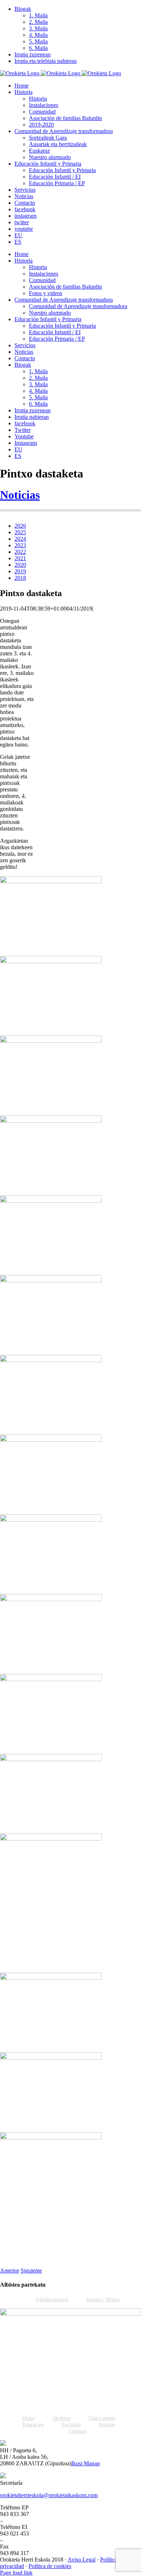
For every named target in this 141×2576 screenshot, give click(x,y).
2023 (20, 545)
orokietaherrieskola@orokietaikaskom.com (49, 2495)
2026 (20, 526)
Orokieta (62, 2418)
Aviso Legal (82, 2560)
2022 (20, 552)
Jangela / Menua (103, 2299)
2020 (20, 565)
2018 (20, 578)
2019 (20, 571)
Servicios (71, 2425)
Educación (33, 2425)
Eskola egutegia (52, 2299)
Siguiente (31, 2271)
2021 (20, 558)
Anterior (10, 2271)
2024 (20, 539)
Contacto (78, 2431)
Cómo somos (102, 2418)
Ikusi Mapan (86, 2463)
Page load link (16, 2573)
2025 (20, 532)
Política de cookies (50, 2566)
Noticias (20, 495)
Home (29, 2418)
